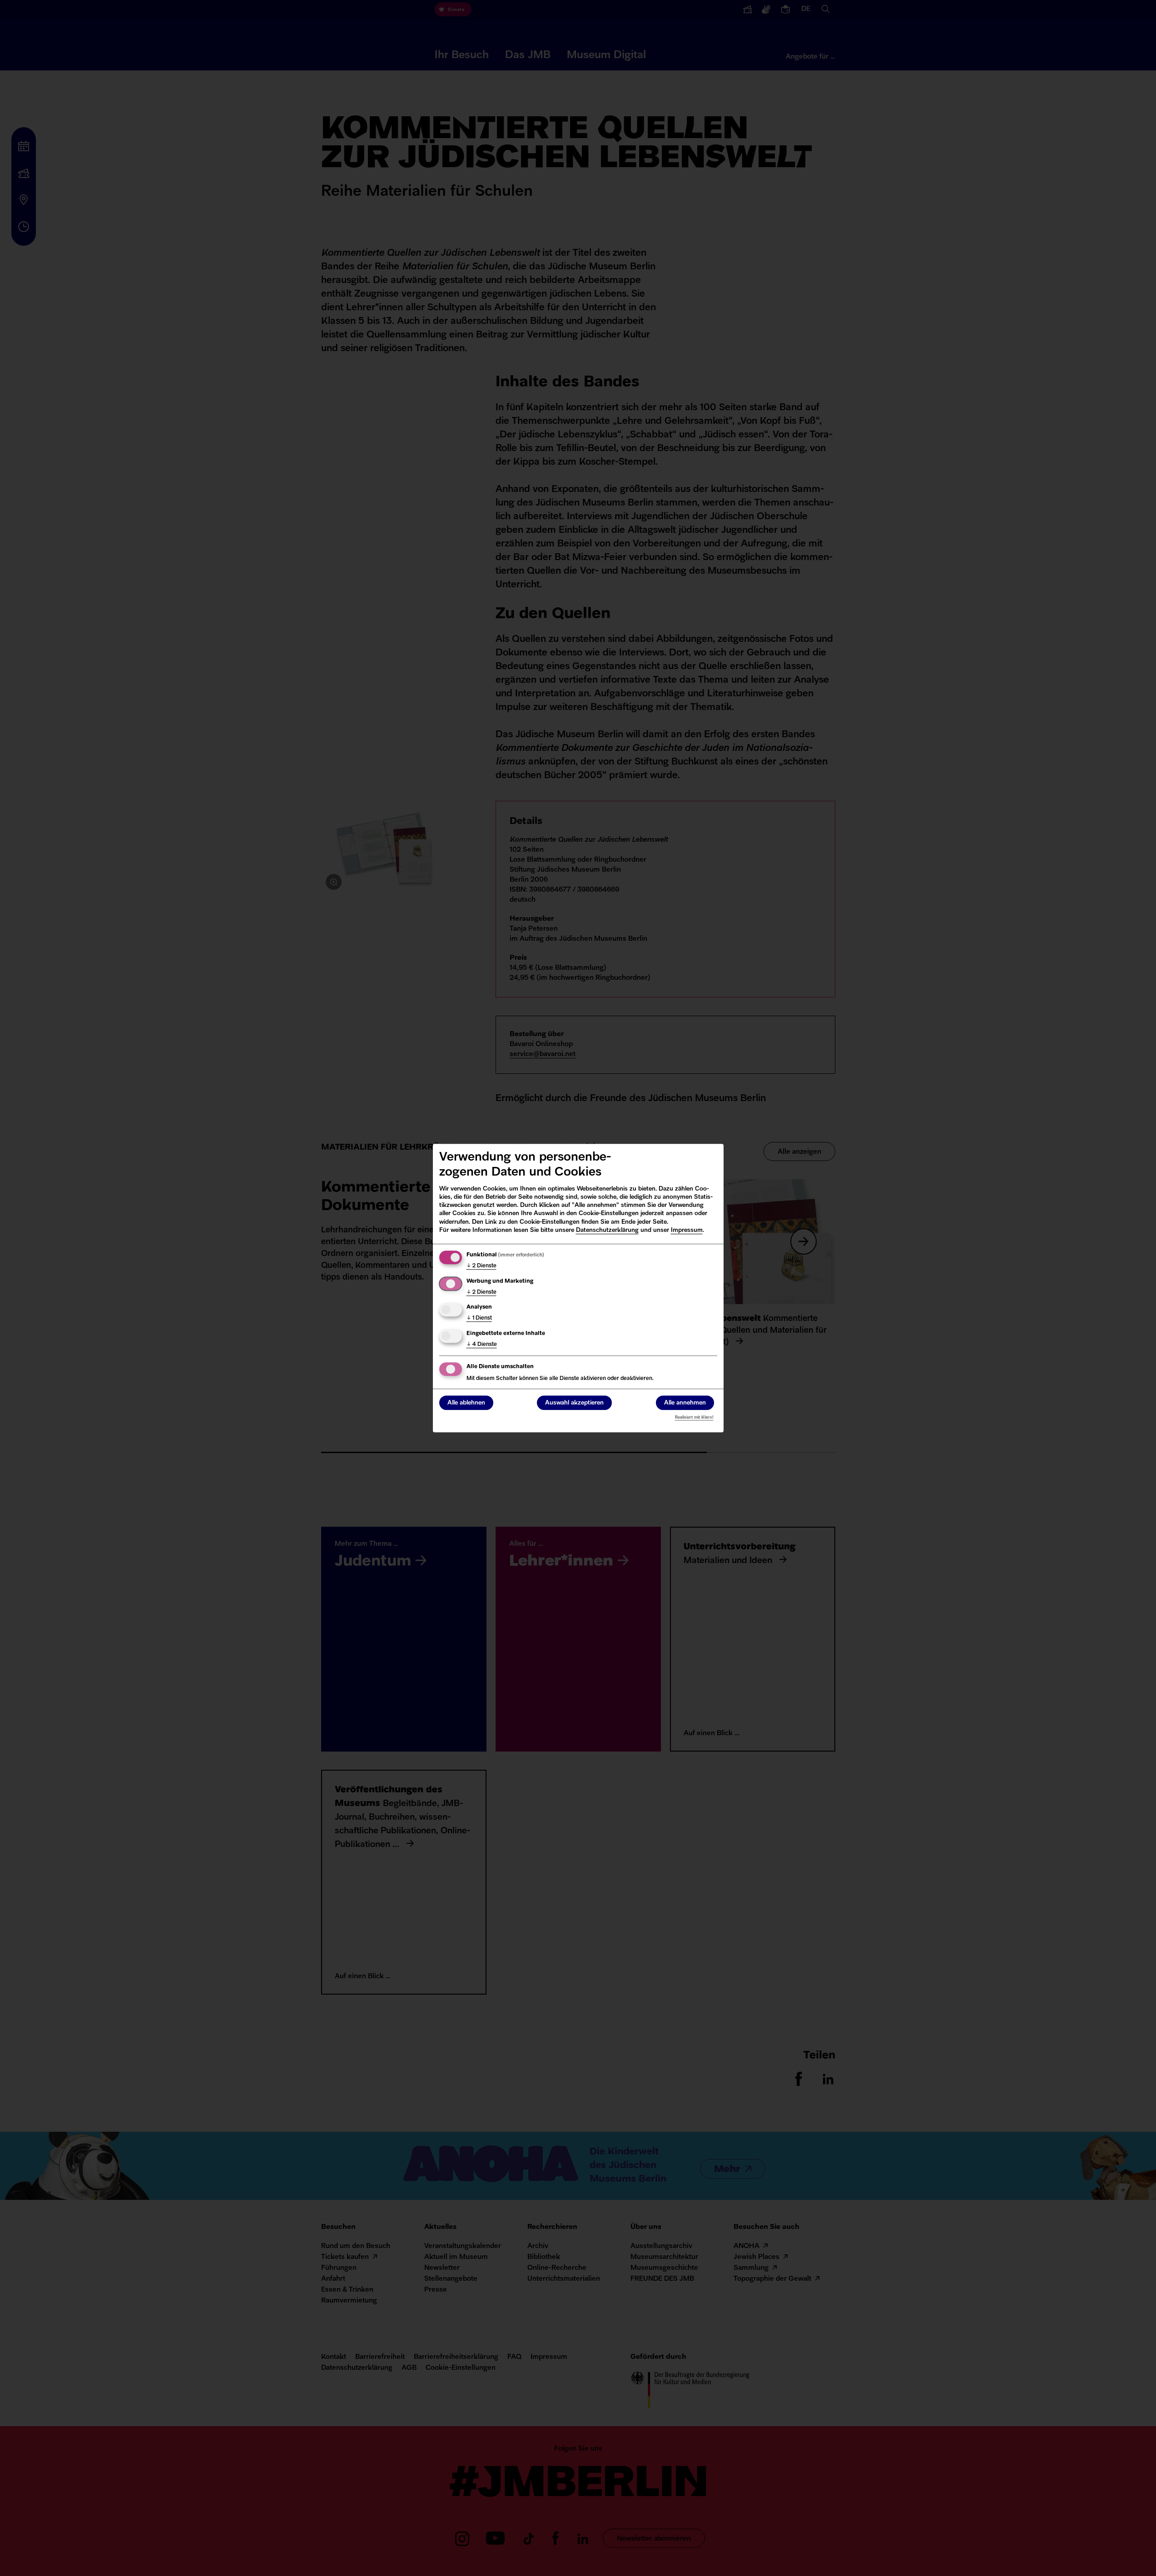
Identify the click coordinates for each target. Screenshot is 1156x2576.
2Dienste (481, 1266)
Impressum (687, 1230)
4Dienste (482, 1345)
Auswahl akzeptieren (574, 1403)
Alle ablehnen (466, 1403)
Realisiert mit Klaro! (694, 1417)
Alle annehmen (685, 1403)
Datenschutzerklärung (607, 1230)
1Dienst (479, 1318)
